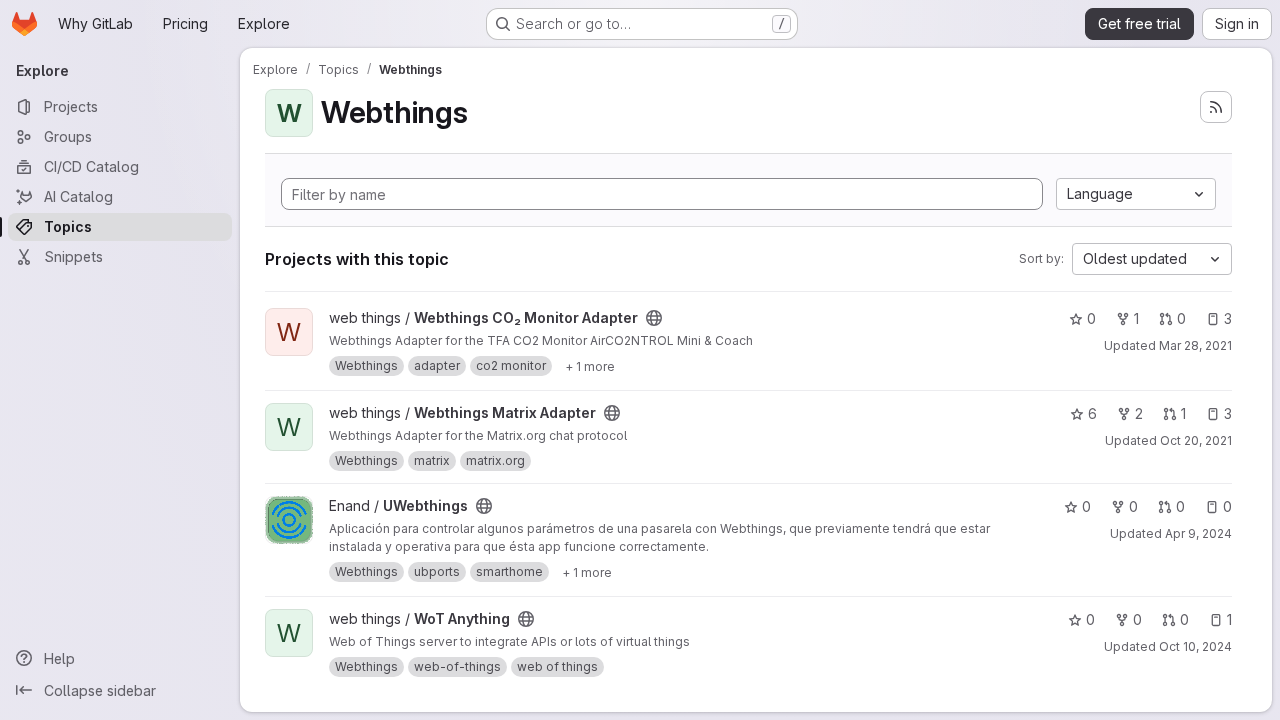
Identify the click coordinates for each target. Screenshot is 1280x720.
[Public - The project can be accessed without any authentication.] (654, 318)
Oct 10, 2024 (1195, 646)
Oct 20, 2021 (1196, 440)
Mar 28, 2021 (1195, 345)
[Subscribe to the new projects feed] (1216, 107)
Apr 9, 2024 (1198, 533)
